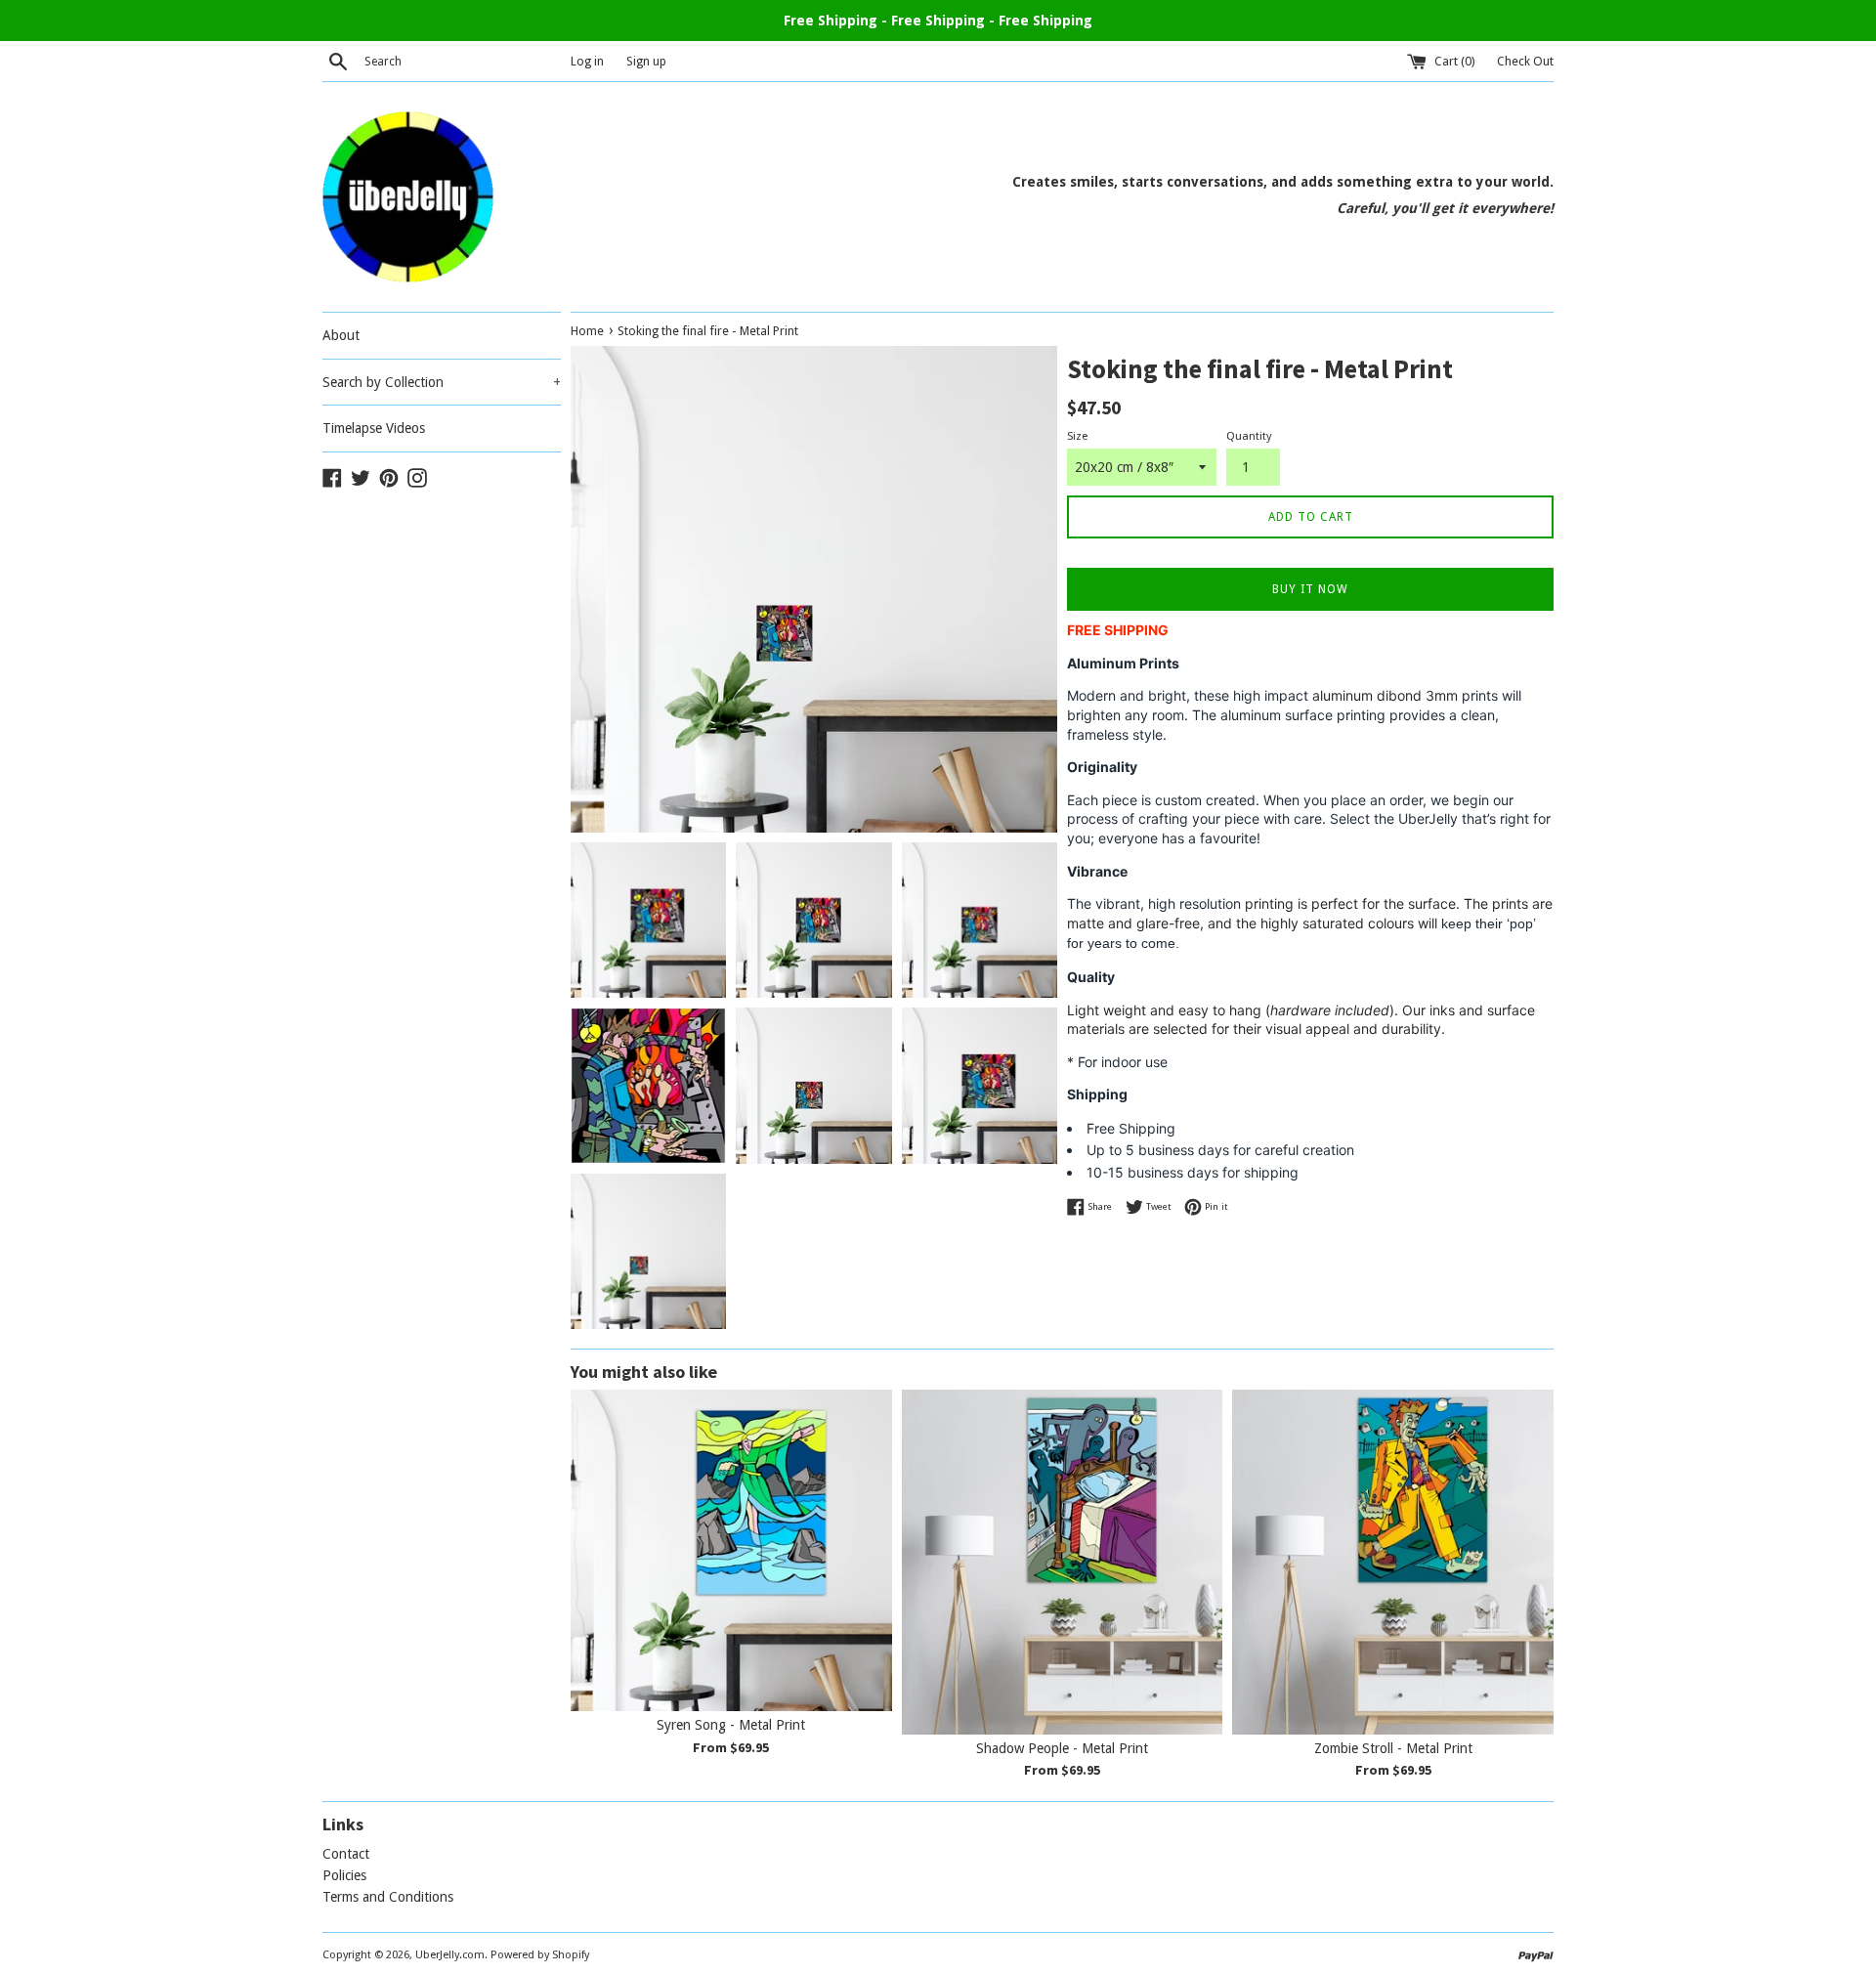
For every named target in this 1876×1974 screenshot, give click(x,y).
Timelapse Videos (374, 428)
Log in (587, 61)
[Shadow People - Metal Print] (1063, 1562)
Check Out (1525, 61)
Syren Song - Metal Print (731, 1725)
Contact (346, 1854)
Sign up (646, 61)
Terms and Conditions (388, 1897)
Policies (344, 1875)
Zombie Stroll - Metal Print (1393, 1748)
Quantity (1249, 436)
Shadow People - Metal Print (1062, 1748)
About (341, 335)
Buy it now (1310, 589)
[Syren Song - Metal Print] (731, 1550)
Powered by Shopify (540, 1955)
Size (1077, 436)
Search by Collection (442, 382)
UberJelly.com (450, 1955)
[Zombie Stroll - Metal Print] (1393, 1562)
